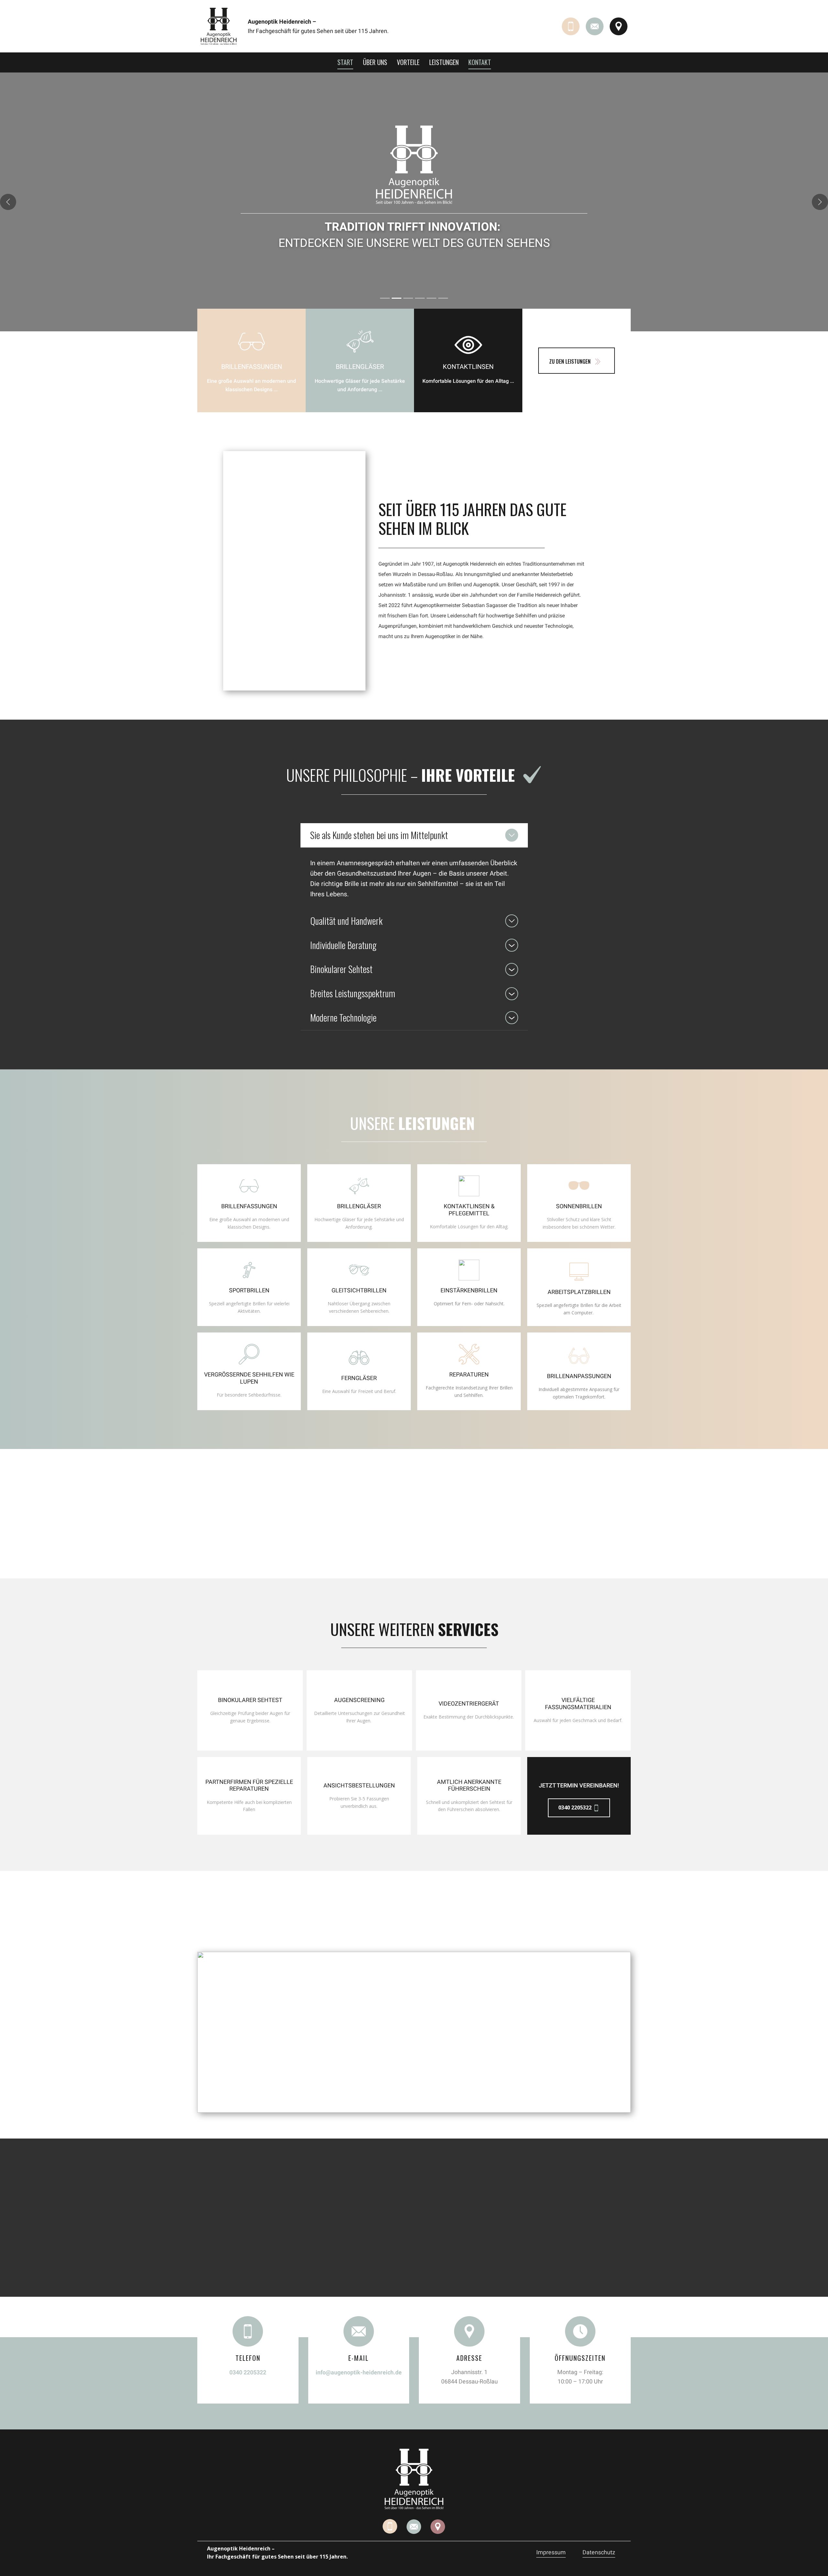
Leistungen (444, 62)
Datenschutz (599, 2552)
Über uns (375, 62)
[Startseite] (219, 26)
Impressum (551, 2552)
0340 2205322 (576, 1808)
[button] (8, 202)
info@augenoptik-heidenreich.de (359, 2372)
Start (345, 62)
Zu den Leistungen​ (571, 361)
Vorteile (408, 62)
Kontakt (480, 62)
